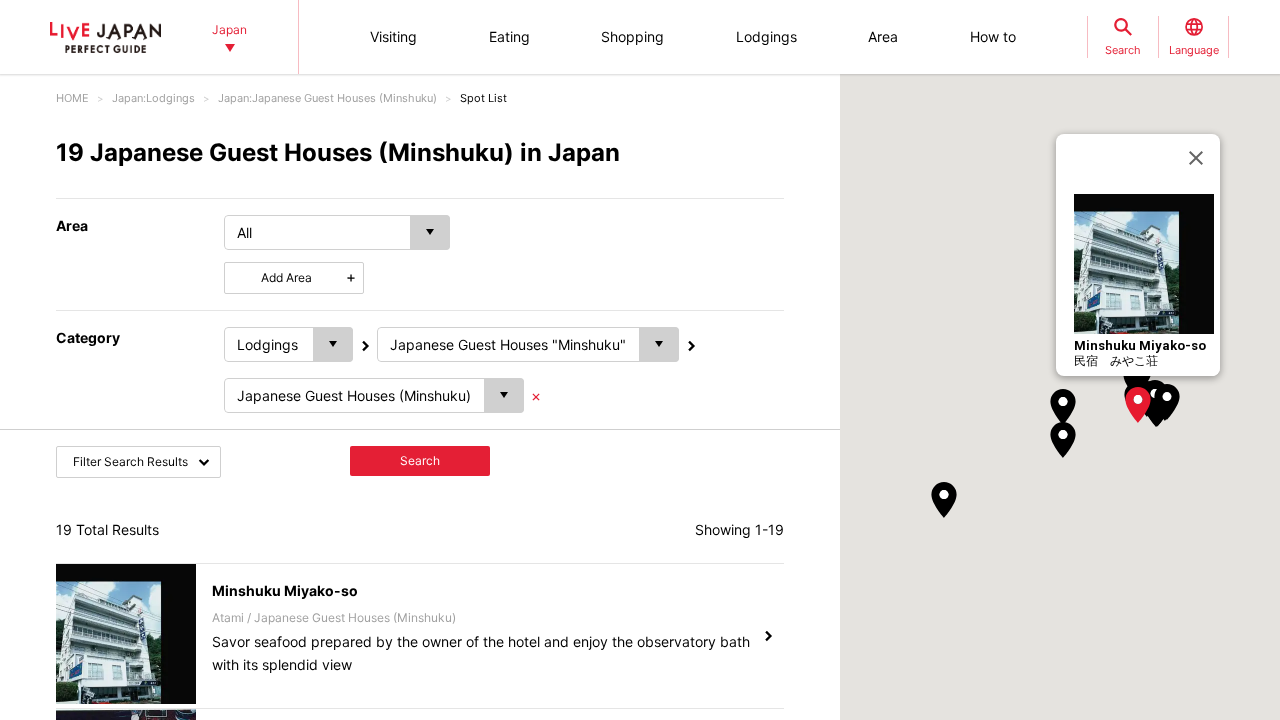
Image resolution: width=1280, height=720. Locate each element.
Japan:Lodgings (153, 98)
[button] (1138, 405)
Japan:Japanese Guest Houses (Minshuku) (327, 98)
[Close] (1196, 158)
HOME (72, 98)
